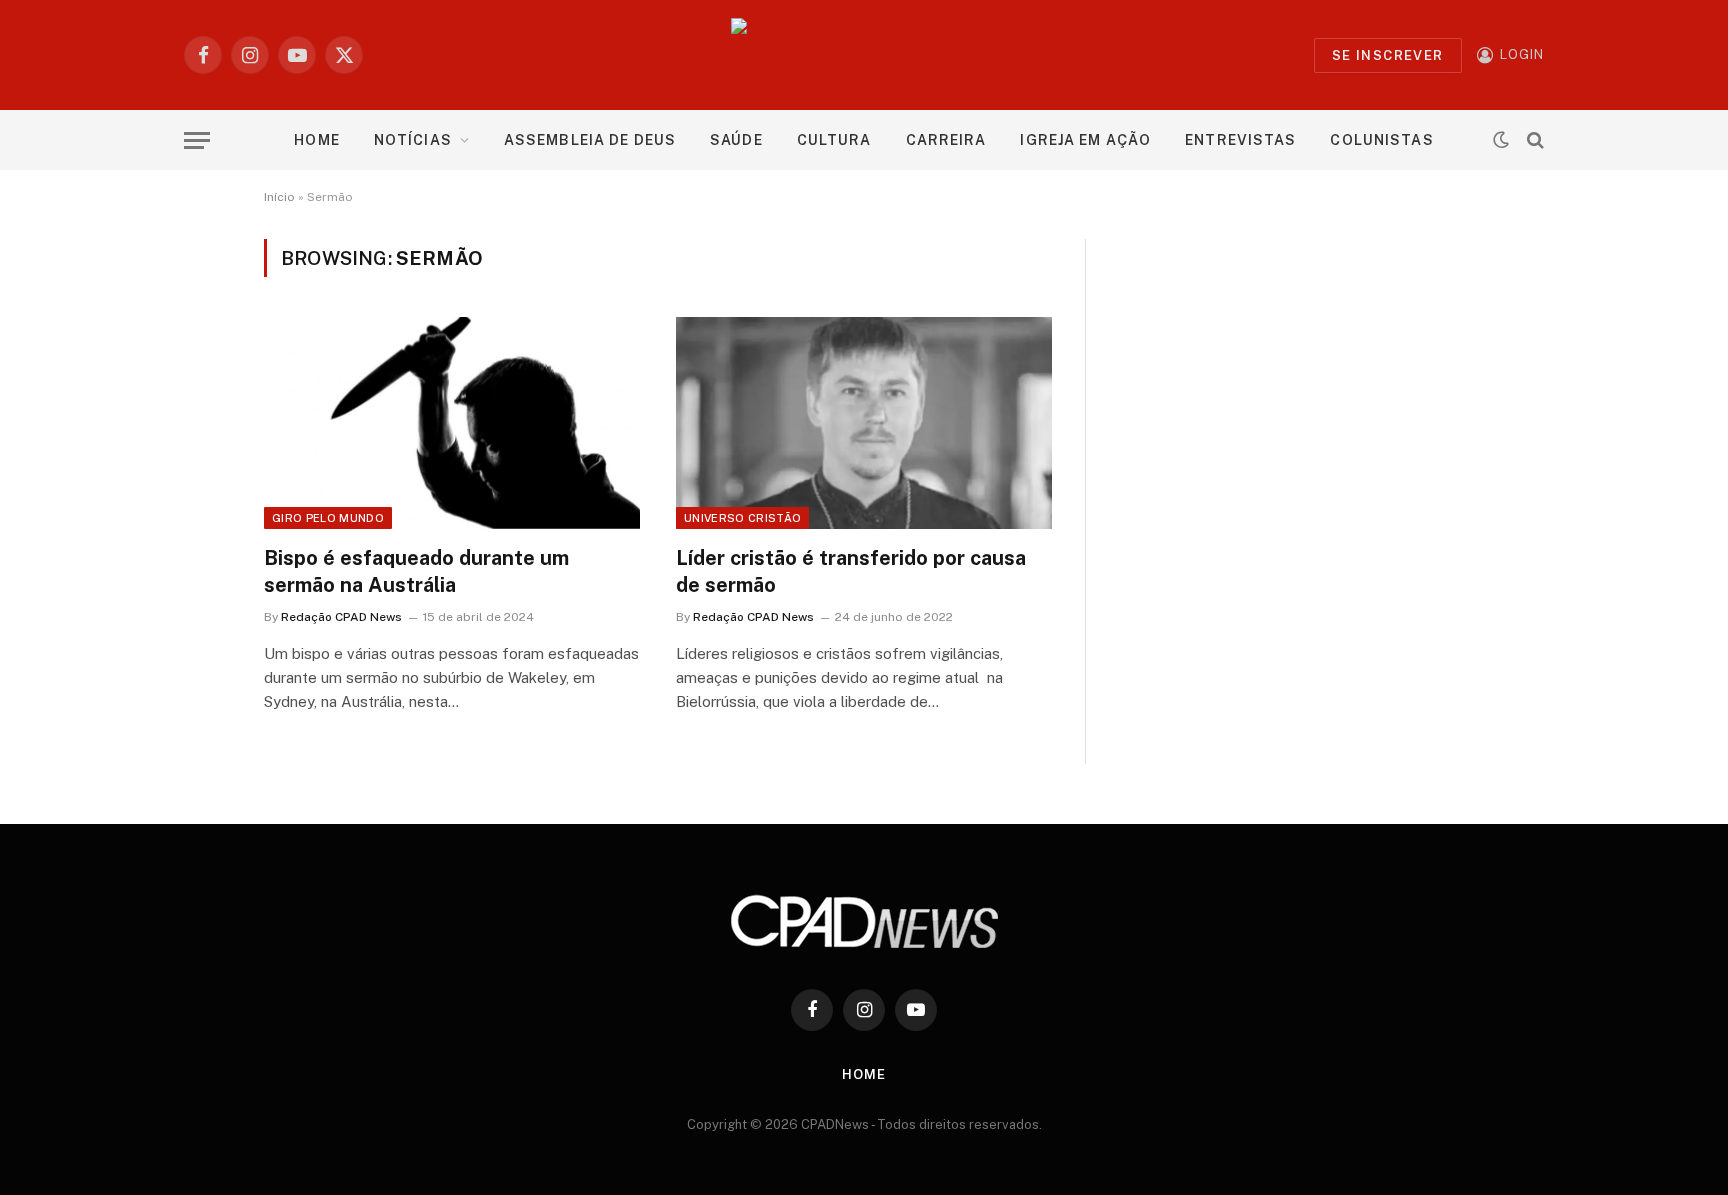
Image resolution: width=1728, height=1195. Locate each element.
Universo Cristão (742, 518)
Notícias (413, 140)
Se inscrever (1388, 55)
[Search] (1533, 140)
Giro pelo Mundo (328, 518)
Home (316, 140)
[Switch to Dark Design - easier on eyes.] (1501, 140)
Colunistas (1381, 140)
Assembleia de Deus (590, 140)
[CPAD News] (864, 55)
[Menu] (197, 140)
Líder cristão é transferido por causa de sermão (851, 571)
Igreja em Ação (1085, 140)
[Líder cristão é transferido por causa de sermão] (864, 423)
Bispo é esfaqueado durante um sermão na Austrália (416, 571)
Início (279, 197)
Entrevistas (1240, 140)
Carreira (946, 140)
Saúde (736, 140)
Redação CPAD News (341, 617)
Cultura (834, 140)
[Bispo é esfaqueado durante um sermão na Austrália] (452, 423)
